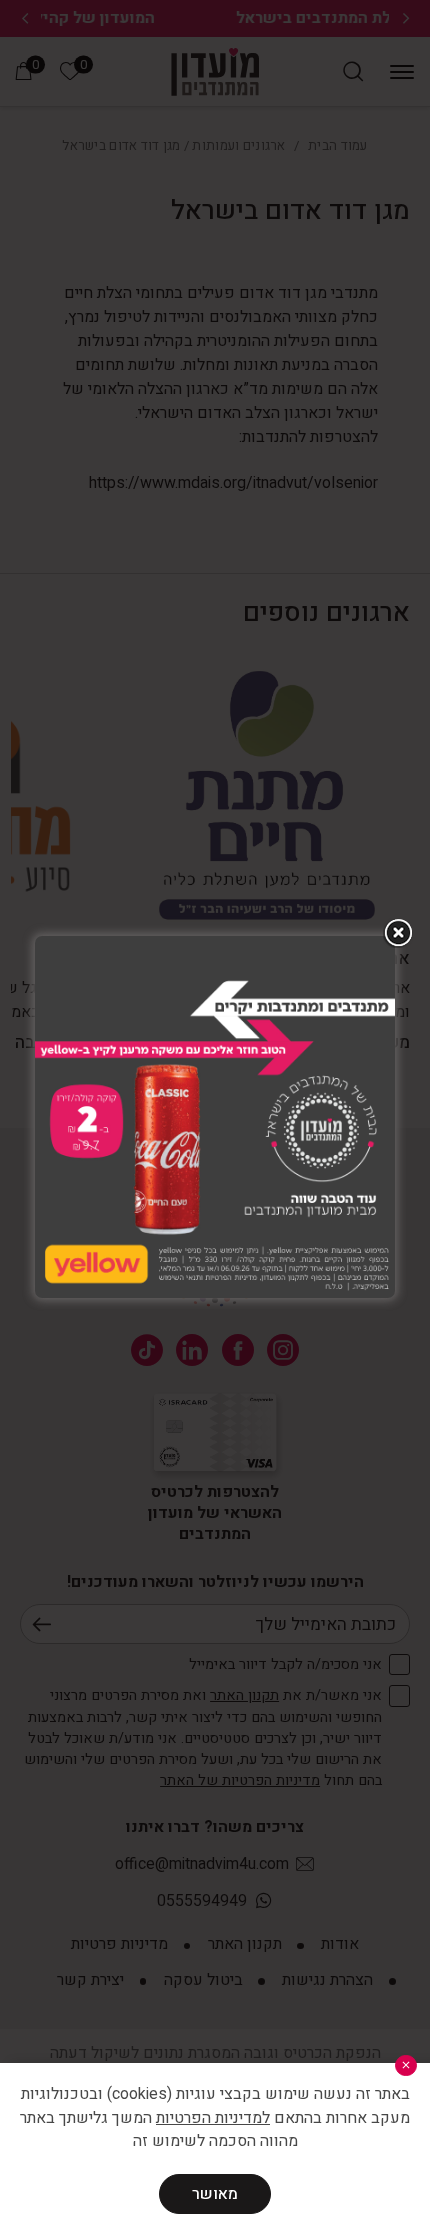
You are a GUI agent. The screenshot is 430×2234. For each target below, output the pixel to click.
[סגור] (405, 2065)
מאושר (215, 2194)
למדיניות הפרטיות (213, 2118)
